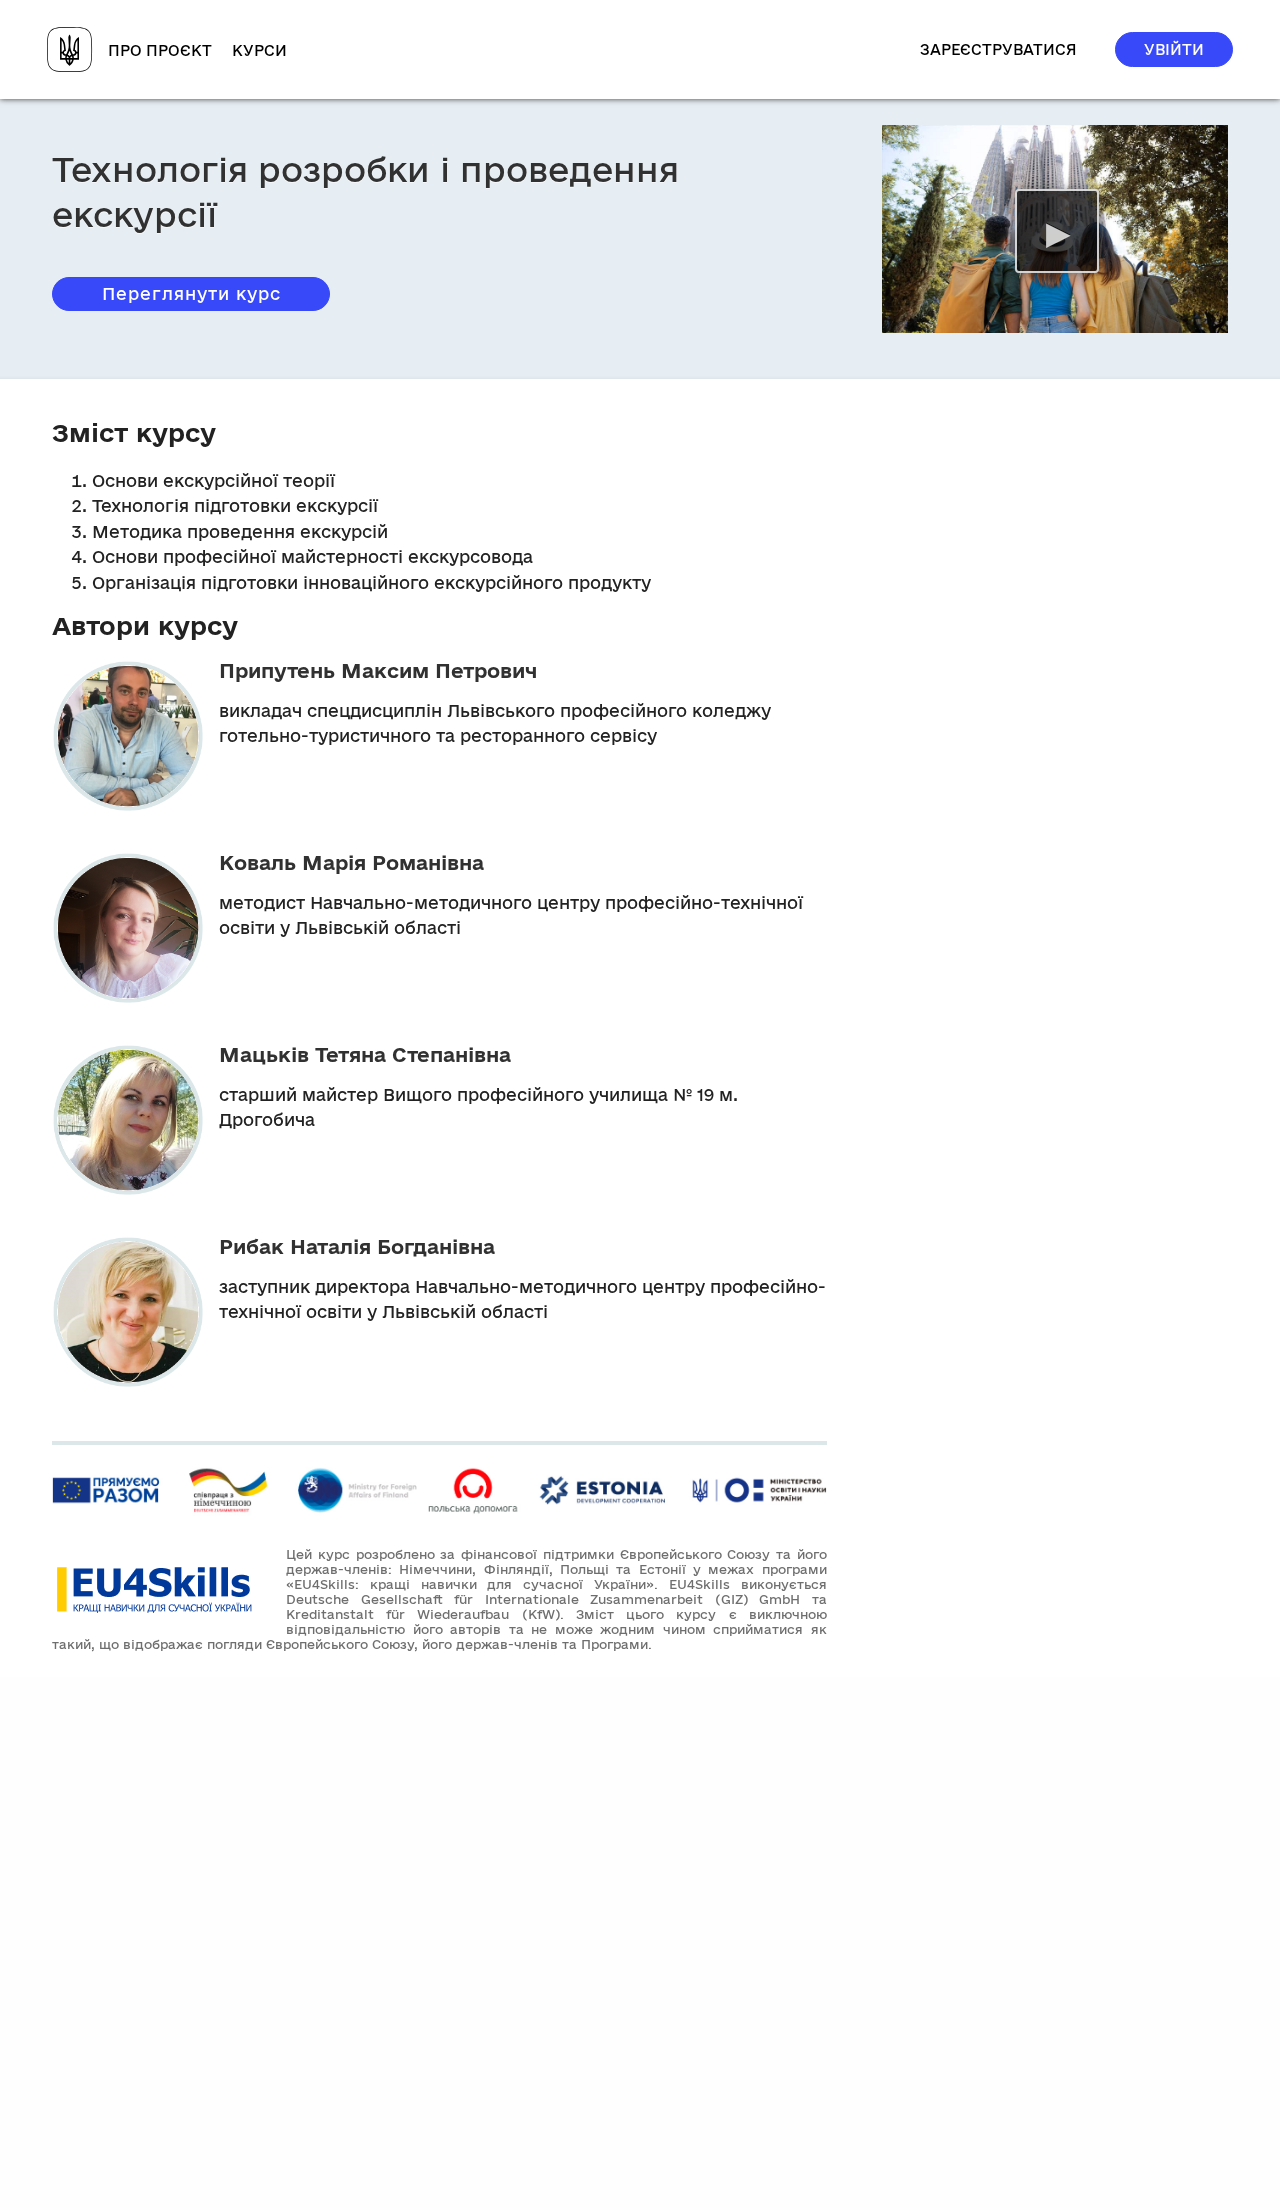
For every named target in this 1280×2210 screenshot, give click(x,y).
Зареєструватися (998, 49)
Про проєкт (160, 50)
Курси (259, 50)
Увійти (1174, 49)
